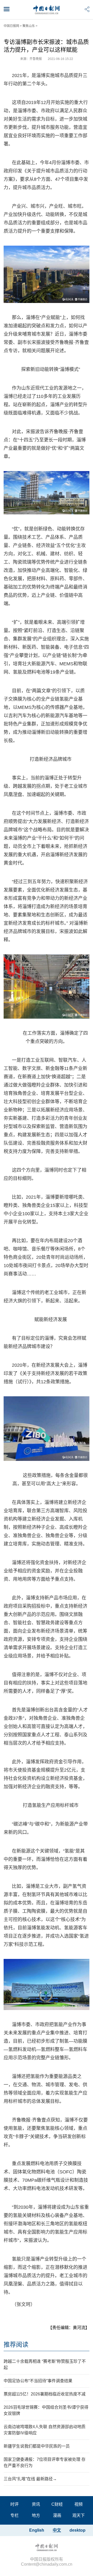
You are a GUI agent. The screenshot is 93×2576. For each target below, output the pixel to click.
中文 (57, 2530)
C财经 (57, 2504)
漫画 (57, 2515)
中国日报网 (11, 26)
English (37, 2530)
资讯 (36, 2504)
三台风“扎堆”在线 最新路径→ (30, 2479)
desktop (78, 2530)
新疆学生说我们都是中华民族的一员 (37, 2446)
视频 (79, 2504)
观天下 (79, 2515)
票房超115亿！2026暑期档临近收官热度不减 (45, 2394)
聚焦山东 (29, 26)
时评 (14, 2504)
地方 (36, 2515)
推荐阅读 (16, 2344)
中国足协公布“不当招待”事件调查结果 (38, 2381)
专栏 (14, 2515)
